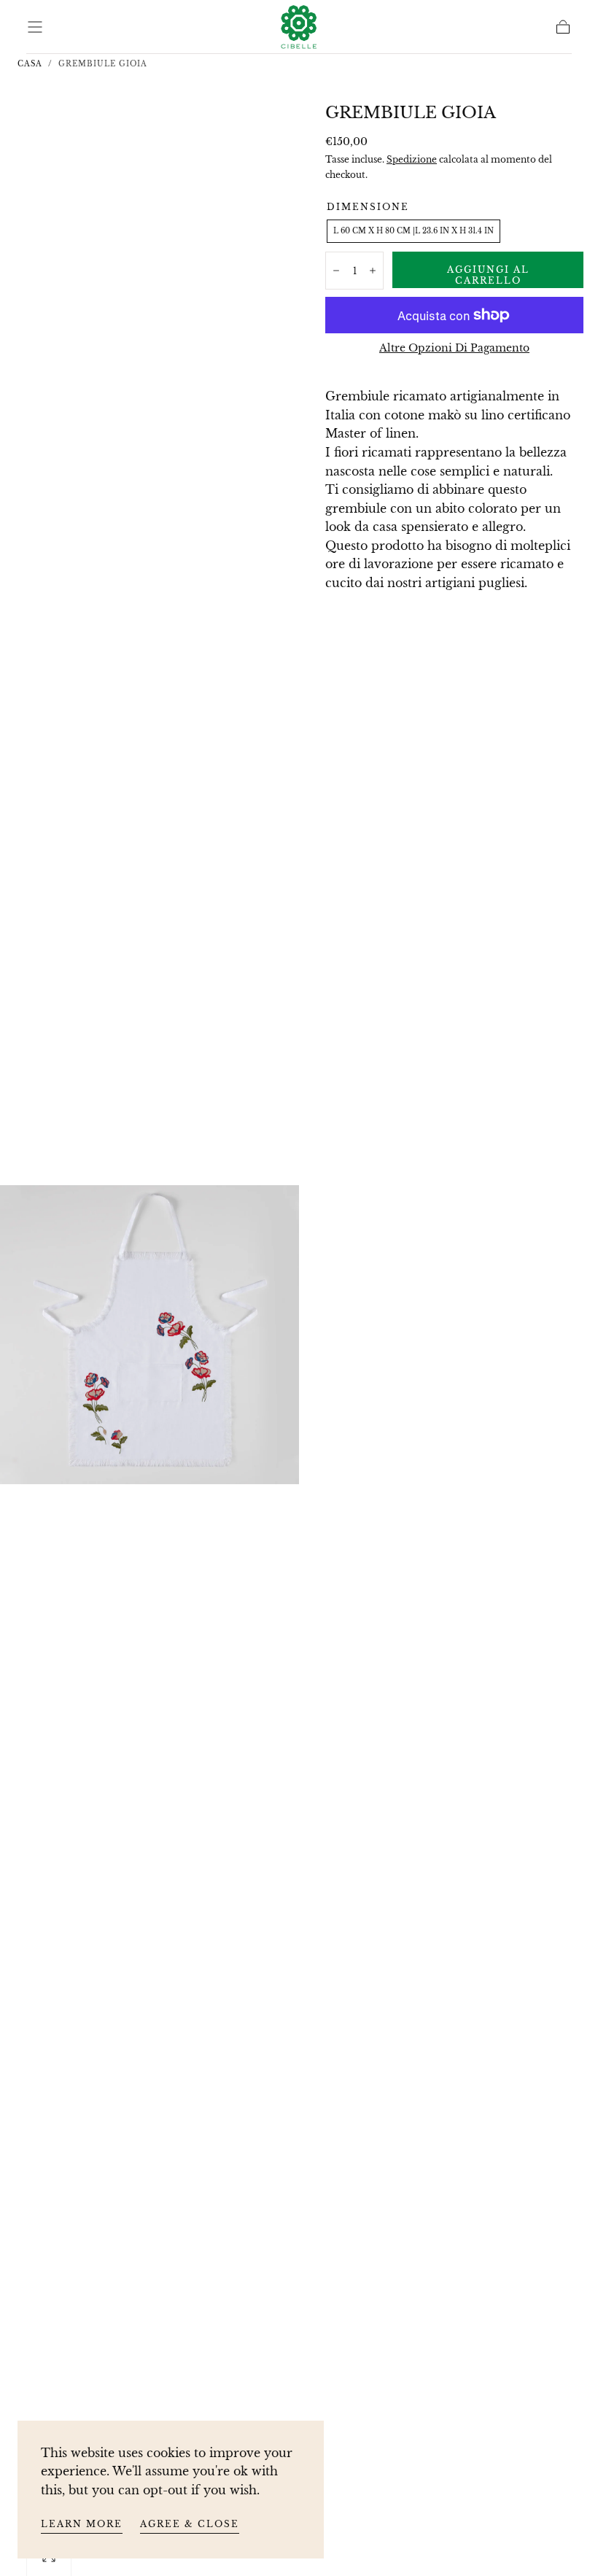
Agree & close (190, 2524)
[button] (35, 27)
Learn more (82, 2524)
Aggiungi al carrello (488, 275)
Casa (30, 64)
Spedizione (412, 159)
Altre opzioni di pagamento (454, 348)
